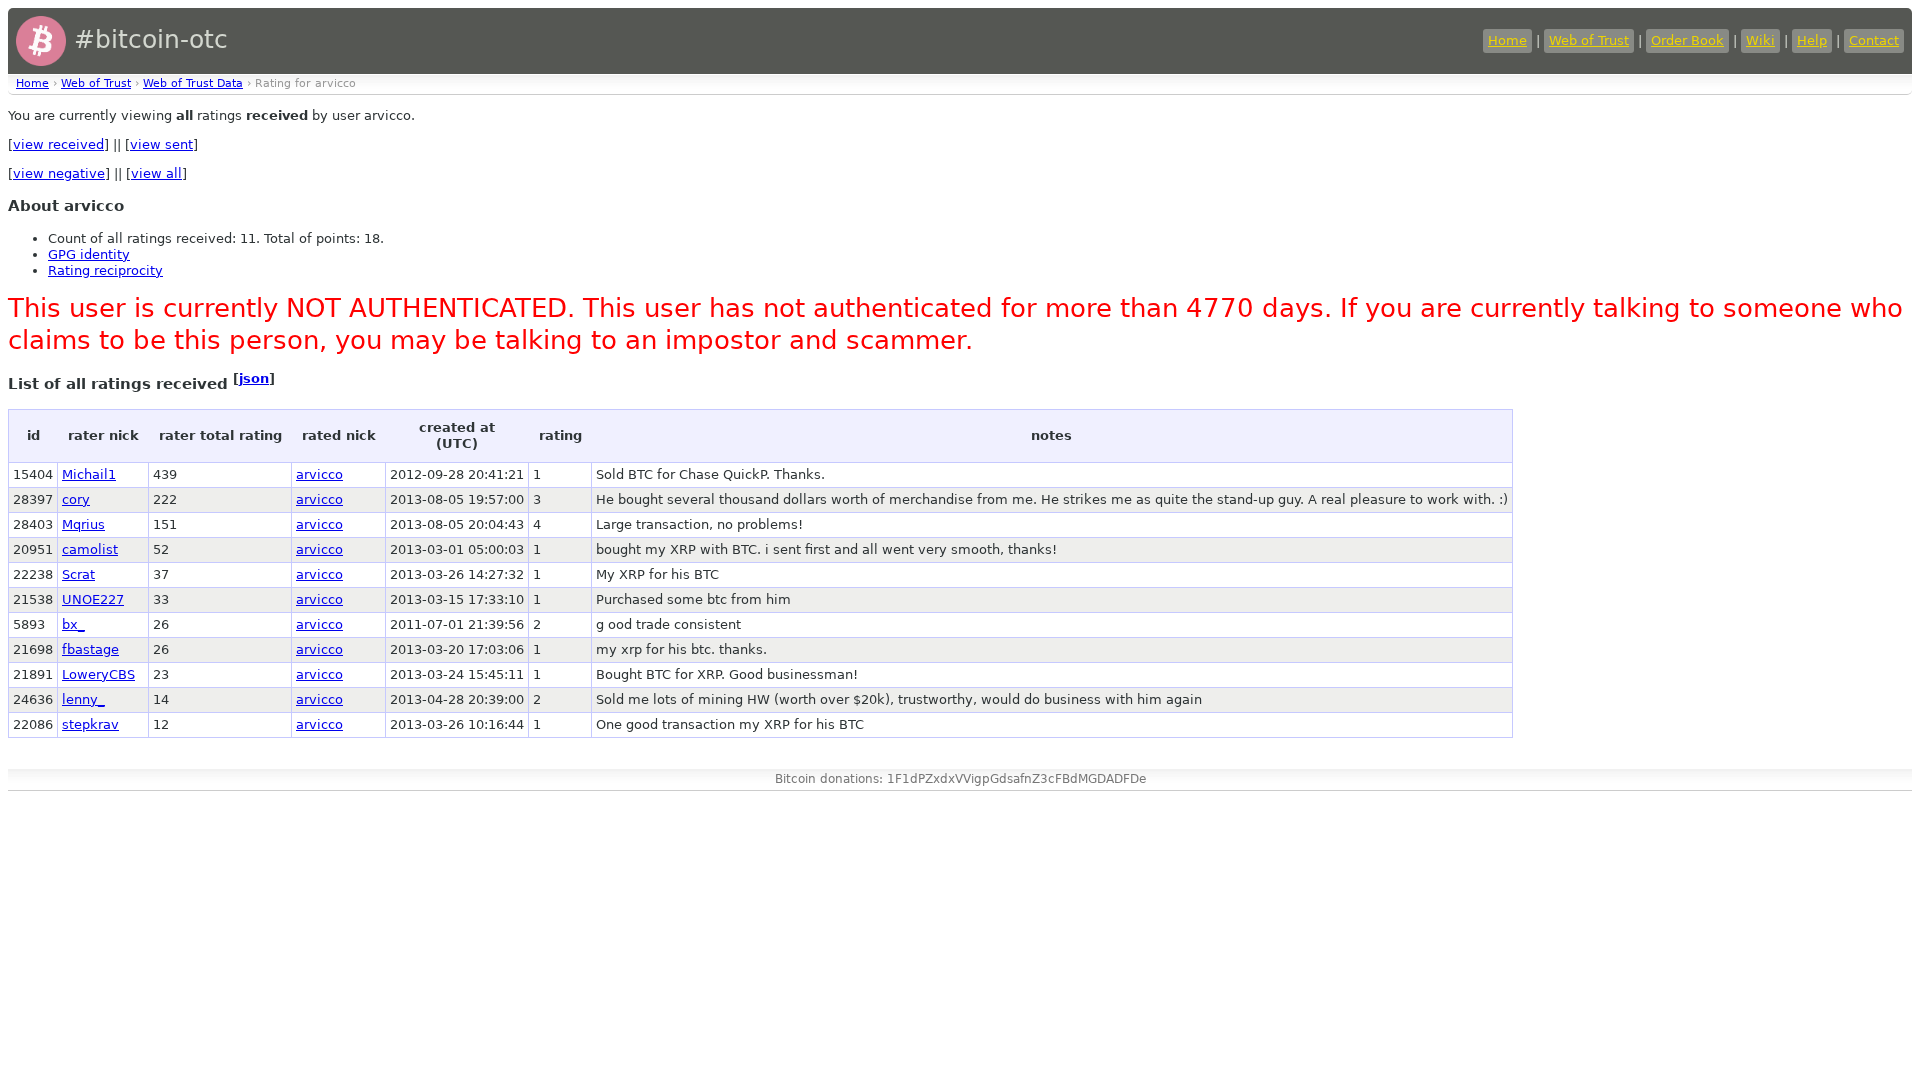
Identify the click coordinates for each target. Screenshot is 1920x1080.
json (254, 378)
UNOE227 (93, 599)
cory (76, 499)
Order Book (1687, 40)
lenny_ (83, 699)
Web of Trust (1589, 40)
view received (58, 144)
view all (156, 173)
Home (1507, 40)
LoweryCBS (98, 674)
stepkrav (90, 724)
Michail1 (89, 474)
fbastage (90, 649)
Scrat (78, 574)
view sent (161, 144)
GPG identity (89, 254)
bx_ (73, 624)
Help (1812, 40)
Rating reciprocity (105, 270)
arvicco (319, 474)
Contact (1874, 40)
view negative (59, 173)
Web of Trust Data (193, 83)
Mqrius (83, 524)
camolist (90, 549)
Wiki (1760, 40)
